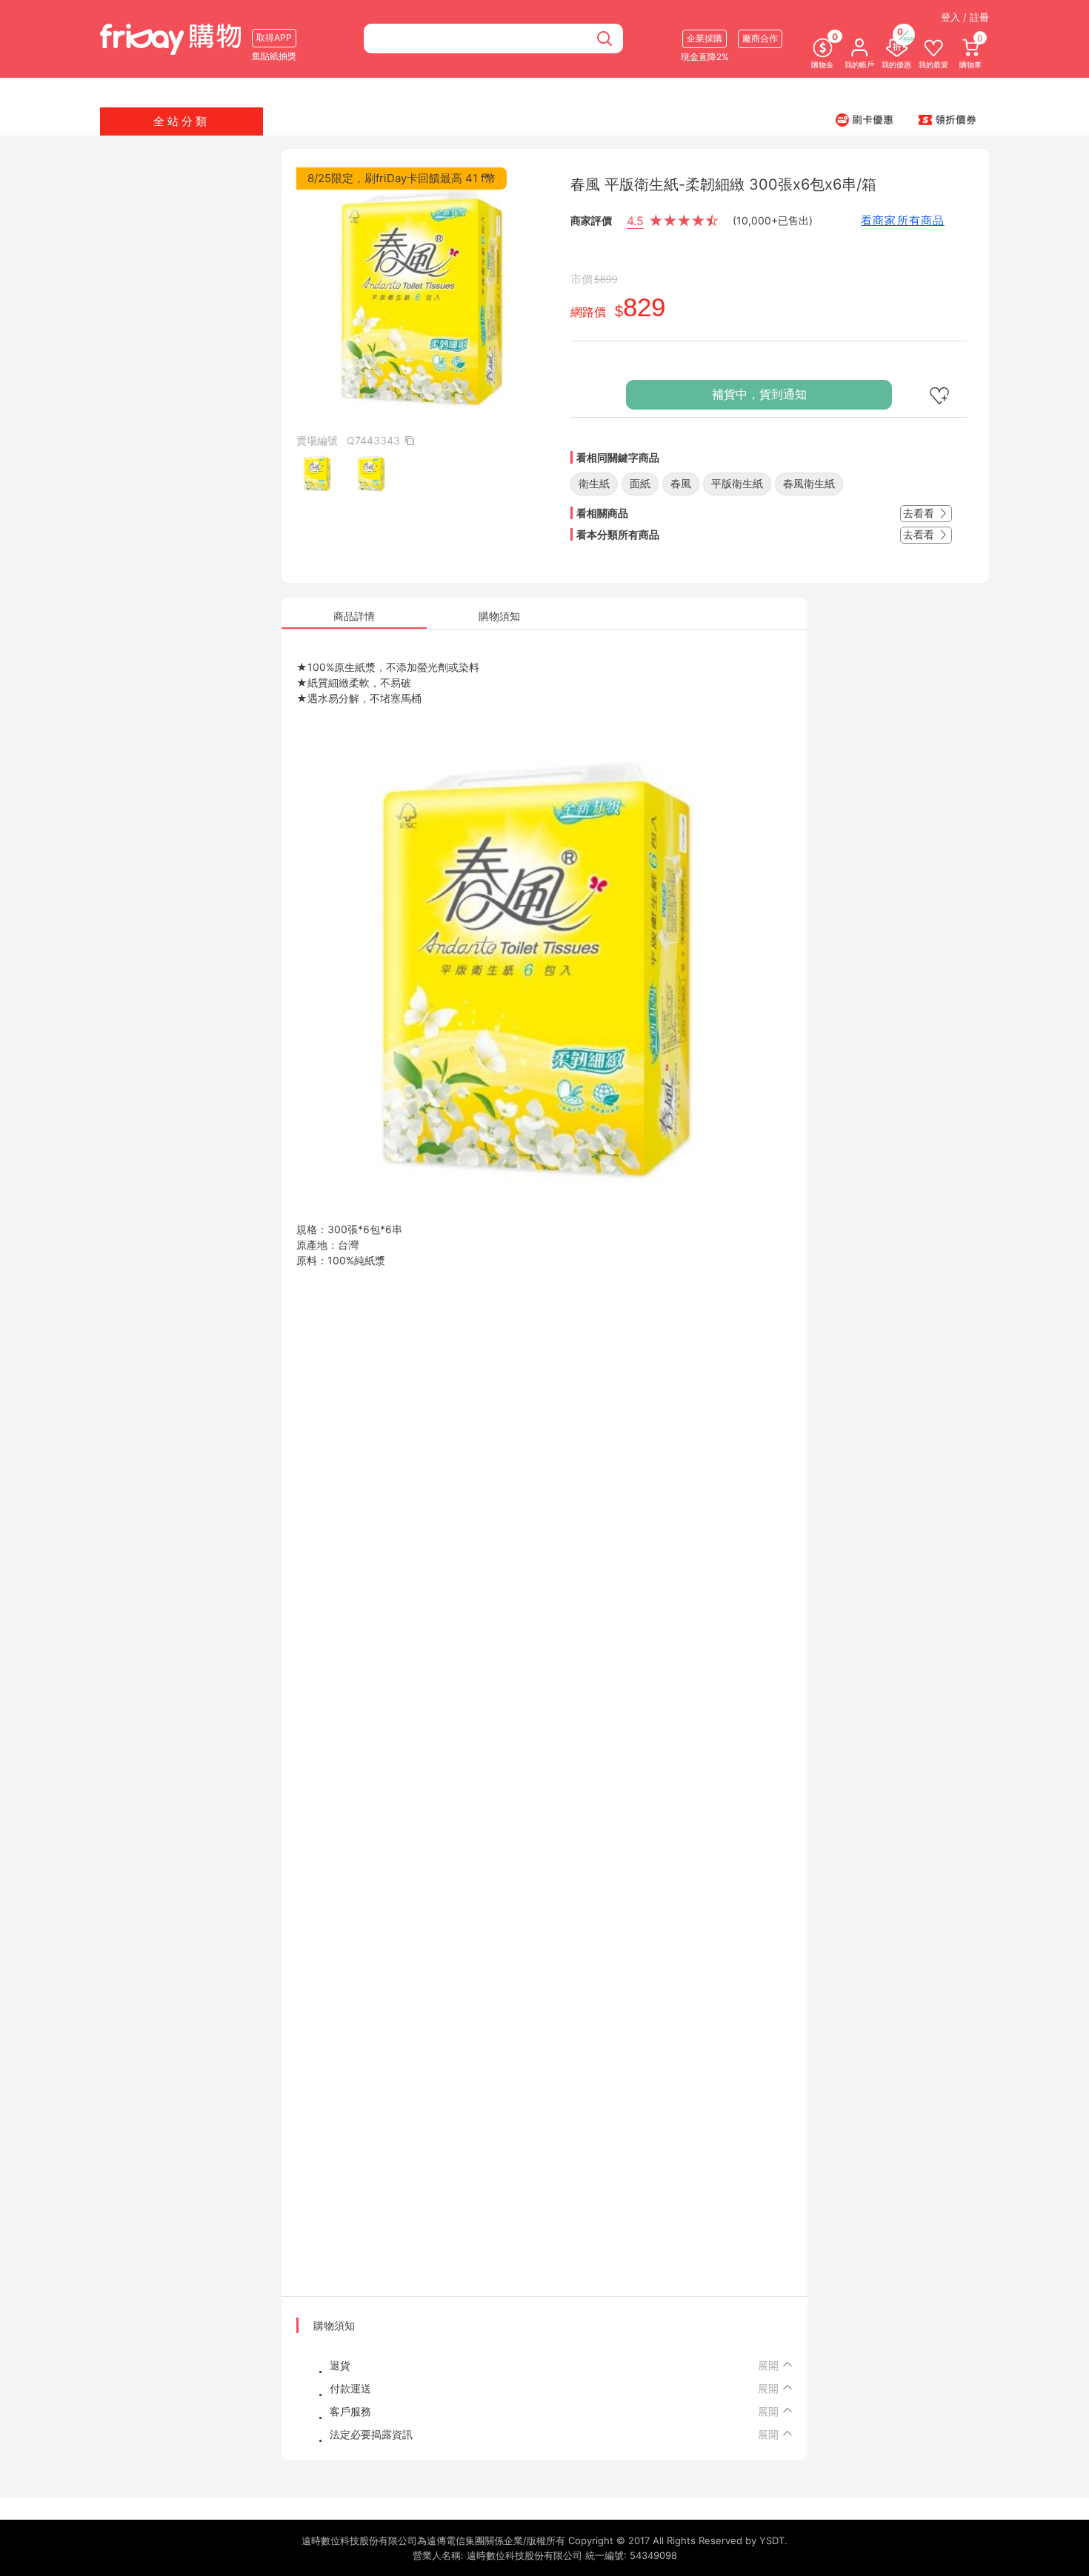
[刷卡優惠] (865, 119)
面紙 (640, 483)
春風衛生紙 (809, 483)
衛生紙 (594, 483)
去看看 (920, 513)
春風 (681, 483)
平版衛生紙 (737, 483)
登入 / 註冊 (965, 17)
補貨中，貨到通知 (759, 394)
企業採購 (705, 38)
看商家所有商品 (903, 220)
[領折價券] (948, 119)
